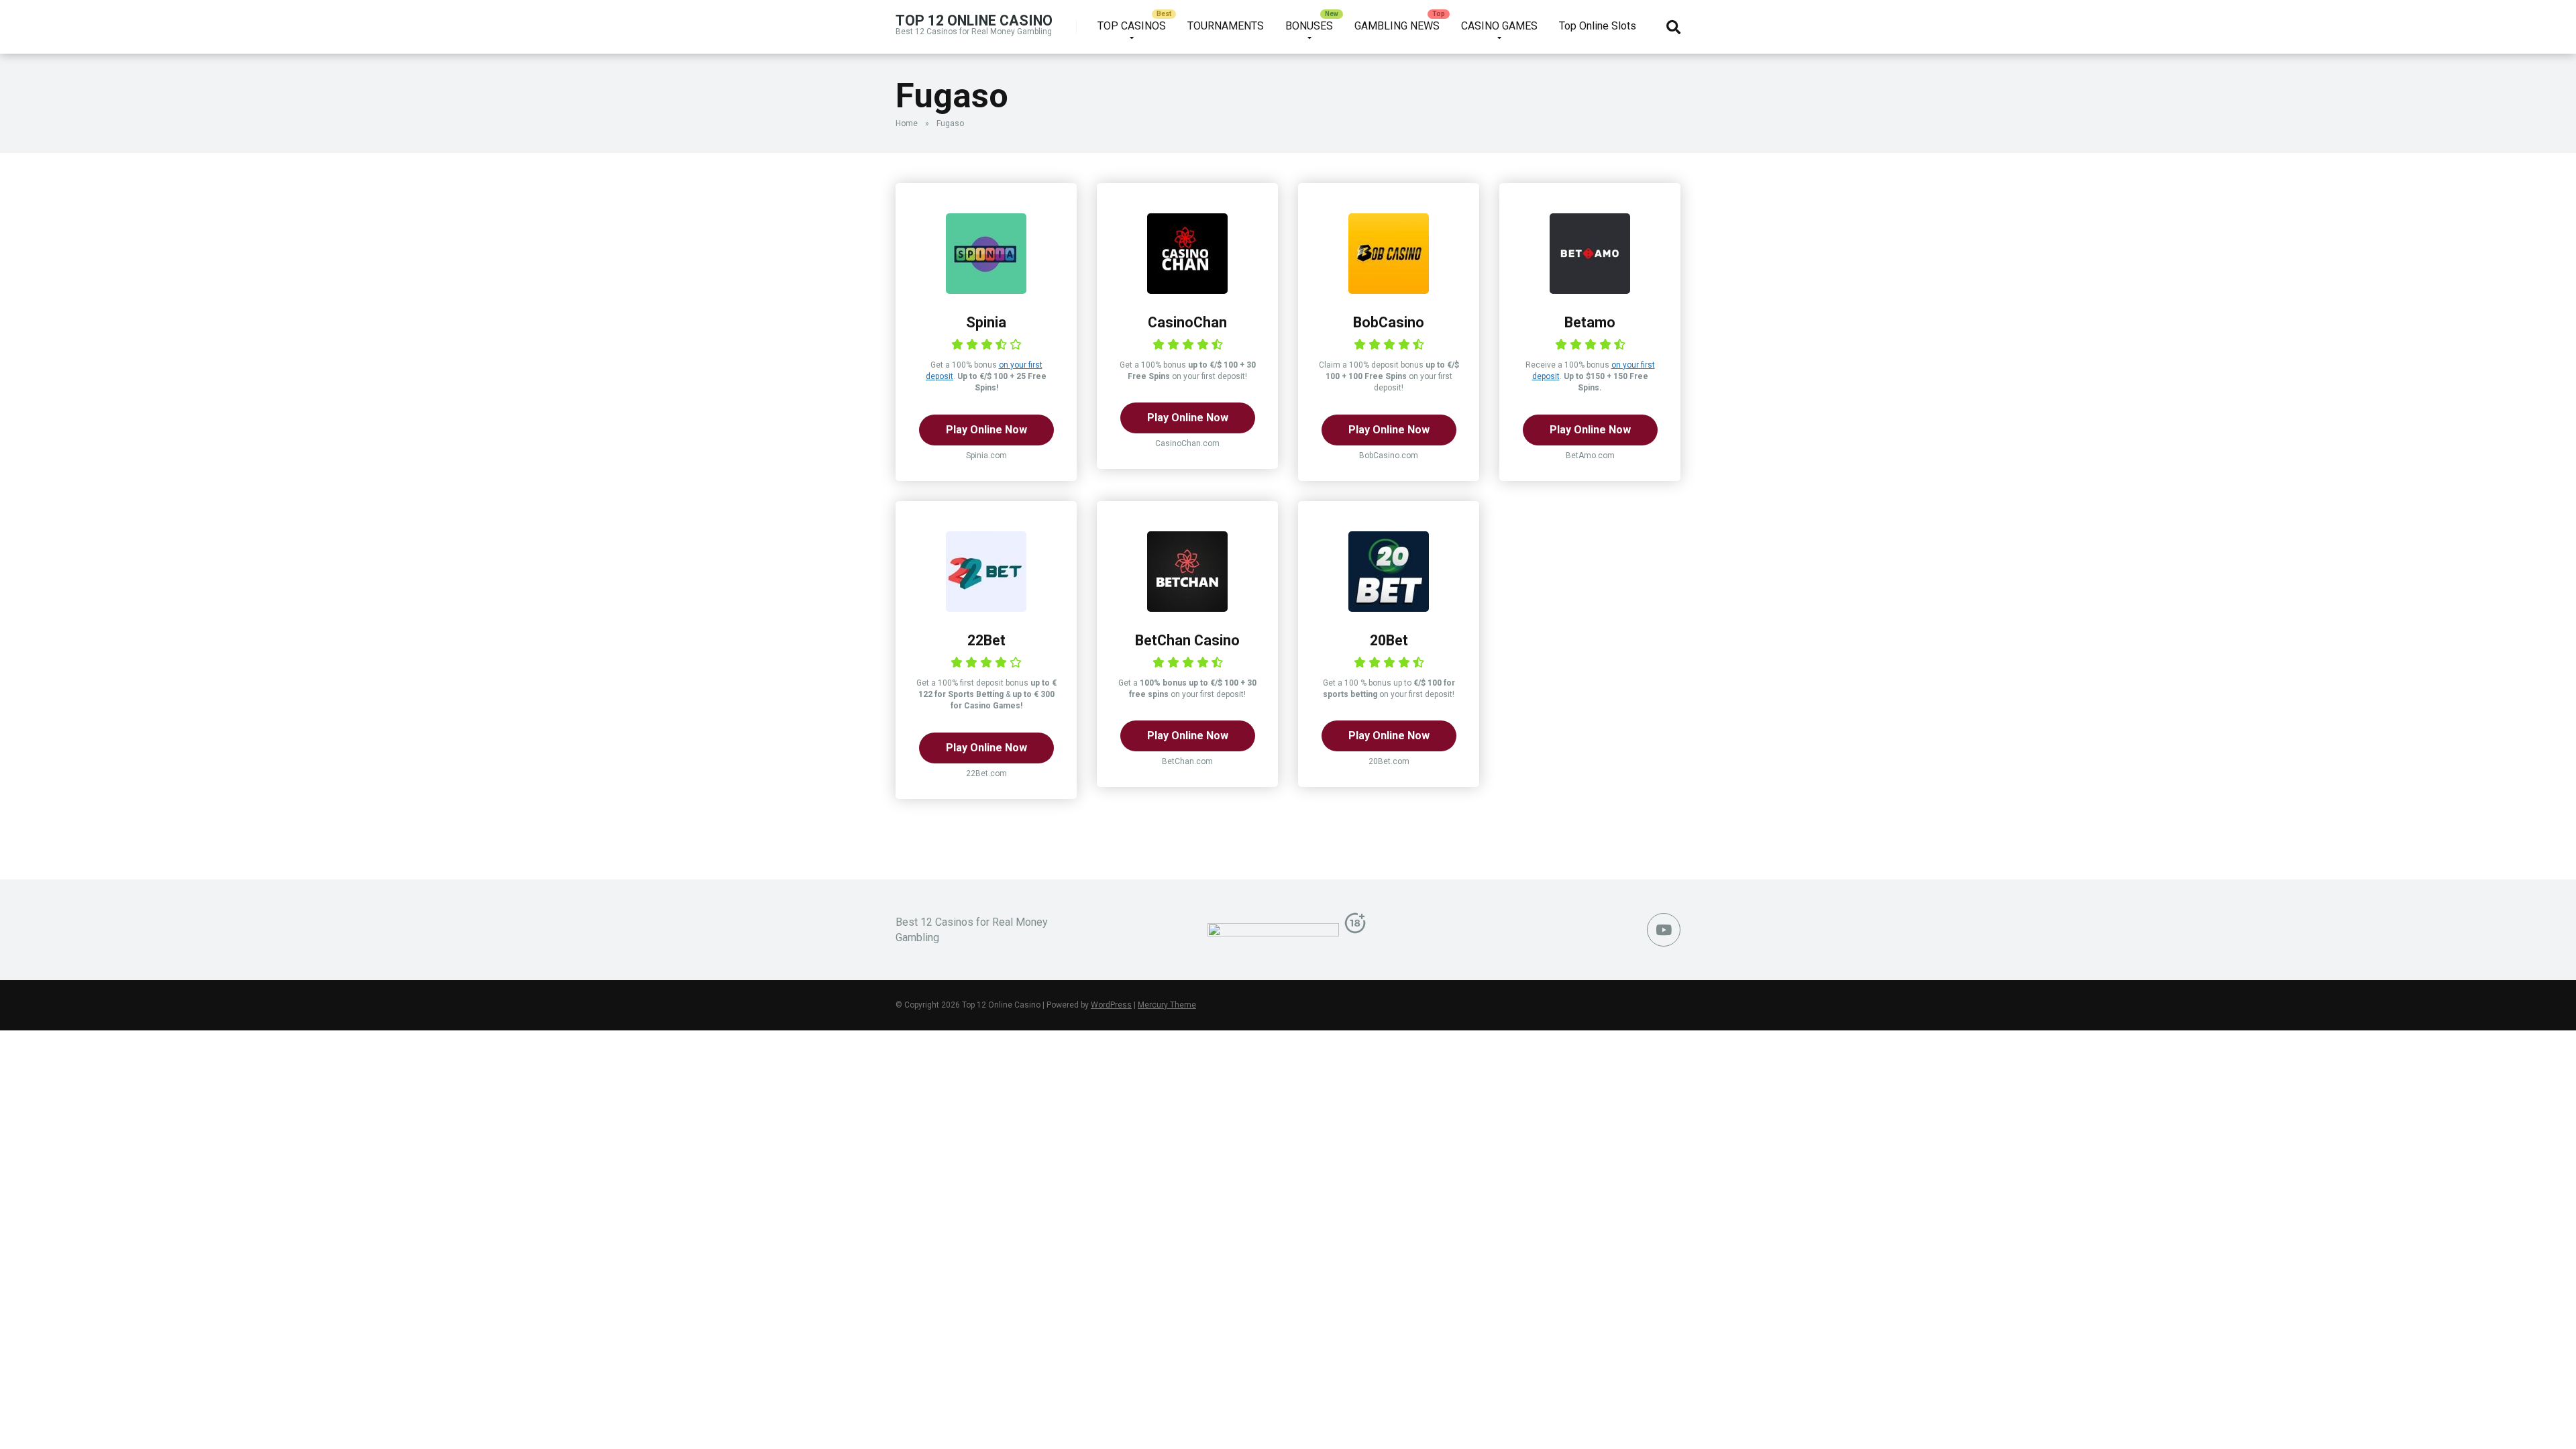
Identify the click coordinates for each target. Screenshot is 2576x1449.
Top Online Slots (1598, 26)
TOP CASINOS (1132, 26)
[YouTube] (1664, 930)
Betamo (1590, 322)
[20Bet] (1389, 608)
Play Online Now (986, 430)
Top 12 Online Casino (974, 20)
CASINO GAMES (1499, 26)
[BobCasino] (1389, 290)
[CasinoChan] (1187, 290)
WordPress (1111, 1005)
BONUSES (1309, 26)
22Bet (986, 640)
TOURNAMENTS (1226, 26)
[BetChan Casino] (1187, 608)
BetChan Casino (1187, 640)
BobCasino (1389, 322)
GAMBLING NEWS (1397, 26)
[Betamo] (1590, 290)
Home (907, 123)
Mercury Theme (1167, 1005)
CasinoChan (1187, 322)
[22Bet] (986, 608)
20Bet (1389, 640)
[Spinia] (986, 290)
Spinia (986, 322)
